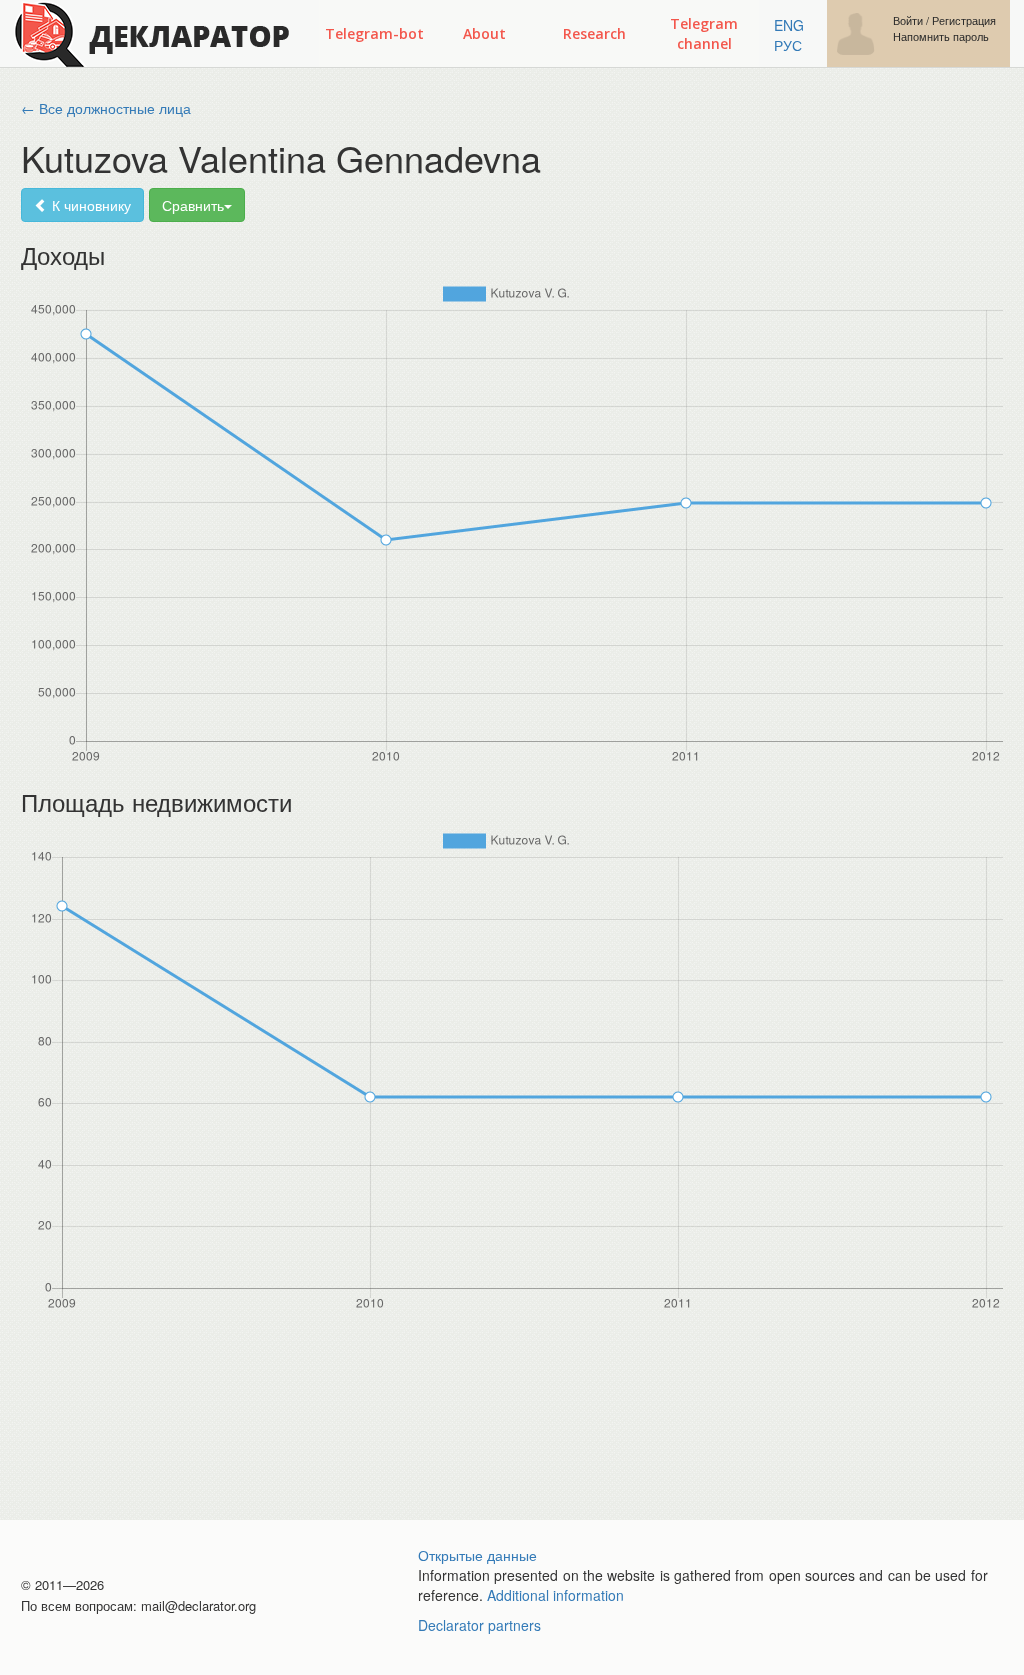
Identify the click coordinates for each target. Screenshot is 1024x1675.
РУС (788, 45)
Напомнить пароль (941, 36)
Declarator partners (479, 1625)
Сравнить (193, 205)
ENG (789, 25)
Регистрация (964, 20)
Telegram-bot (374, 33)
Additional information (555, 1595)
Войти (908, 20)
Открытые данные (477, 1555)
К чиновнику (89, 205)
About (484, 33)
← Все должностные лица (106, 108)
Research (594, 33)
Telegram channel (704, 33)
